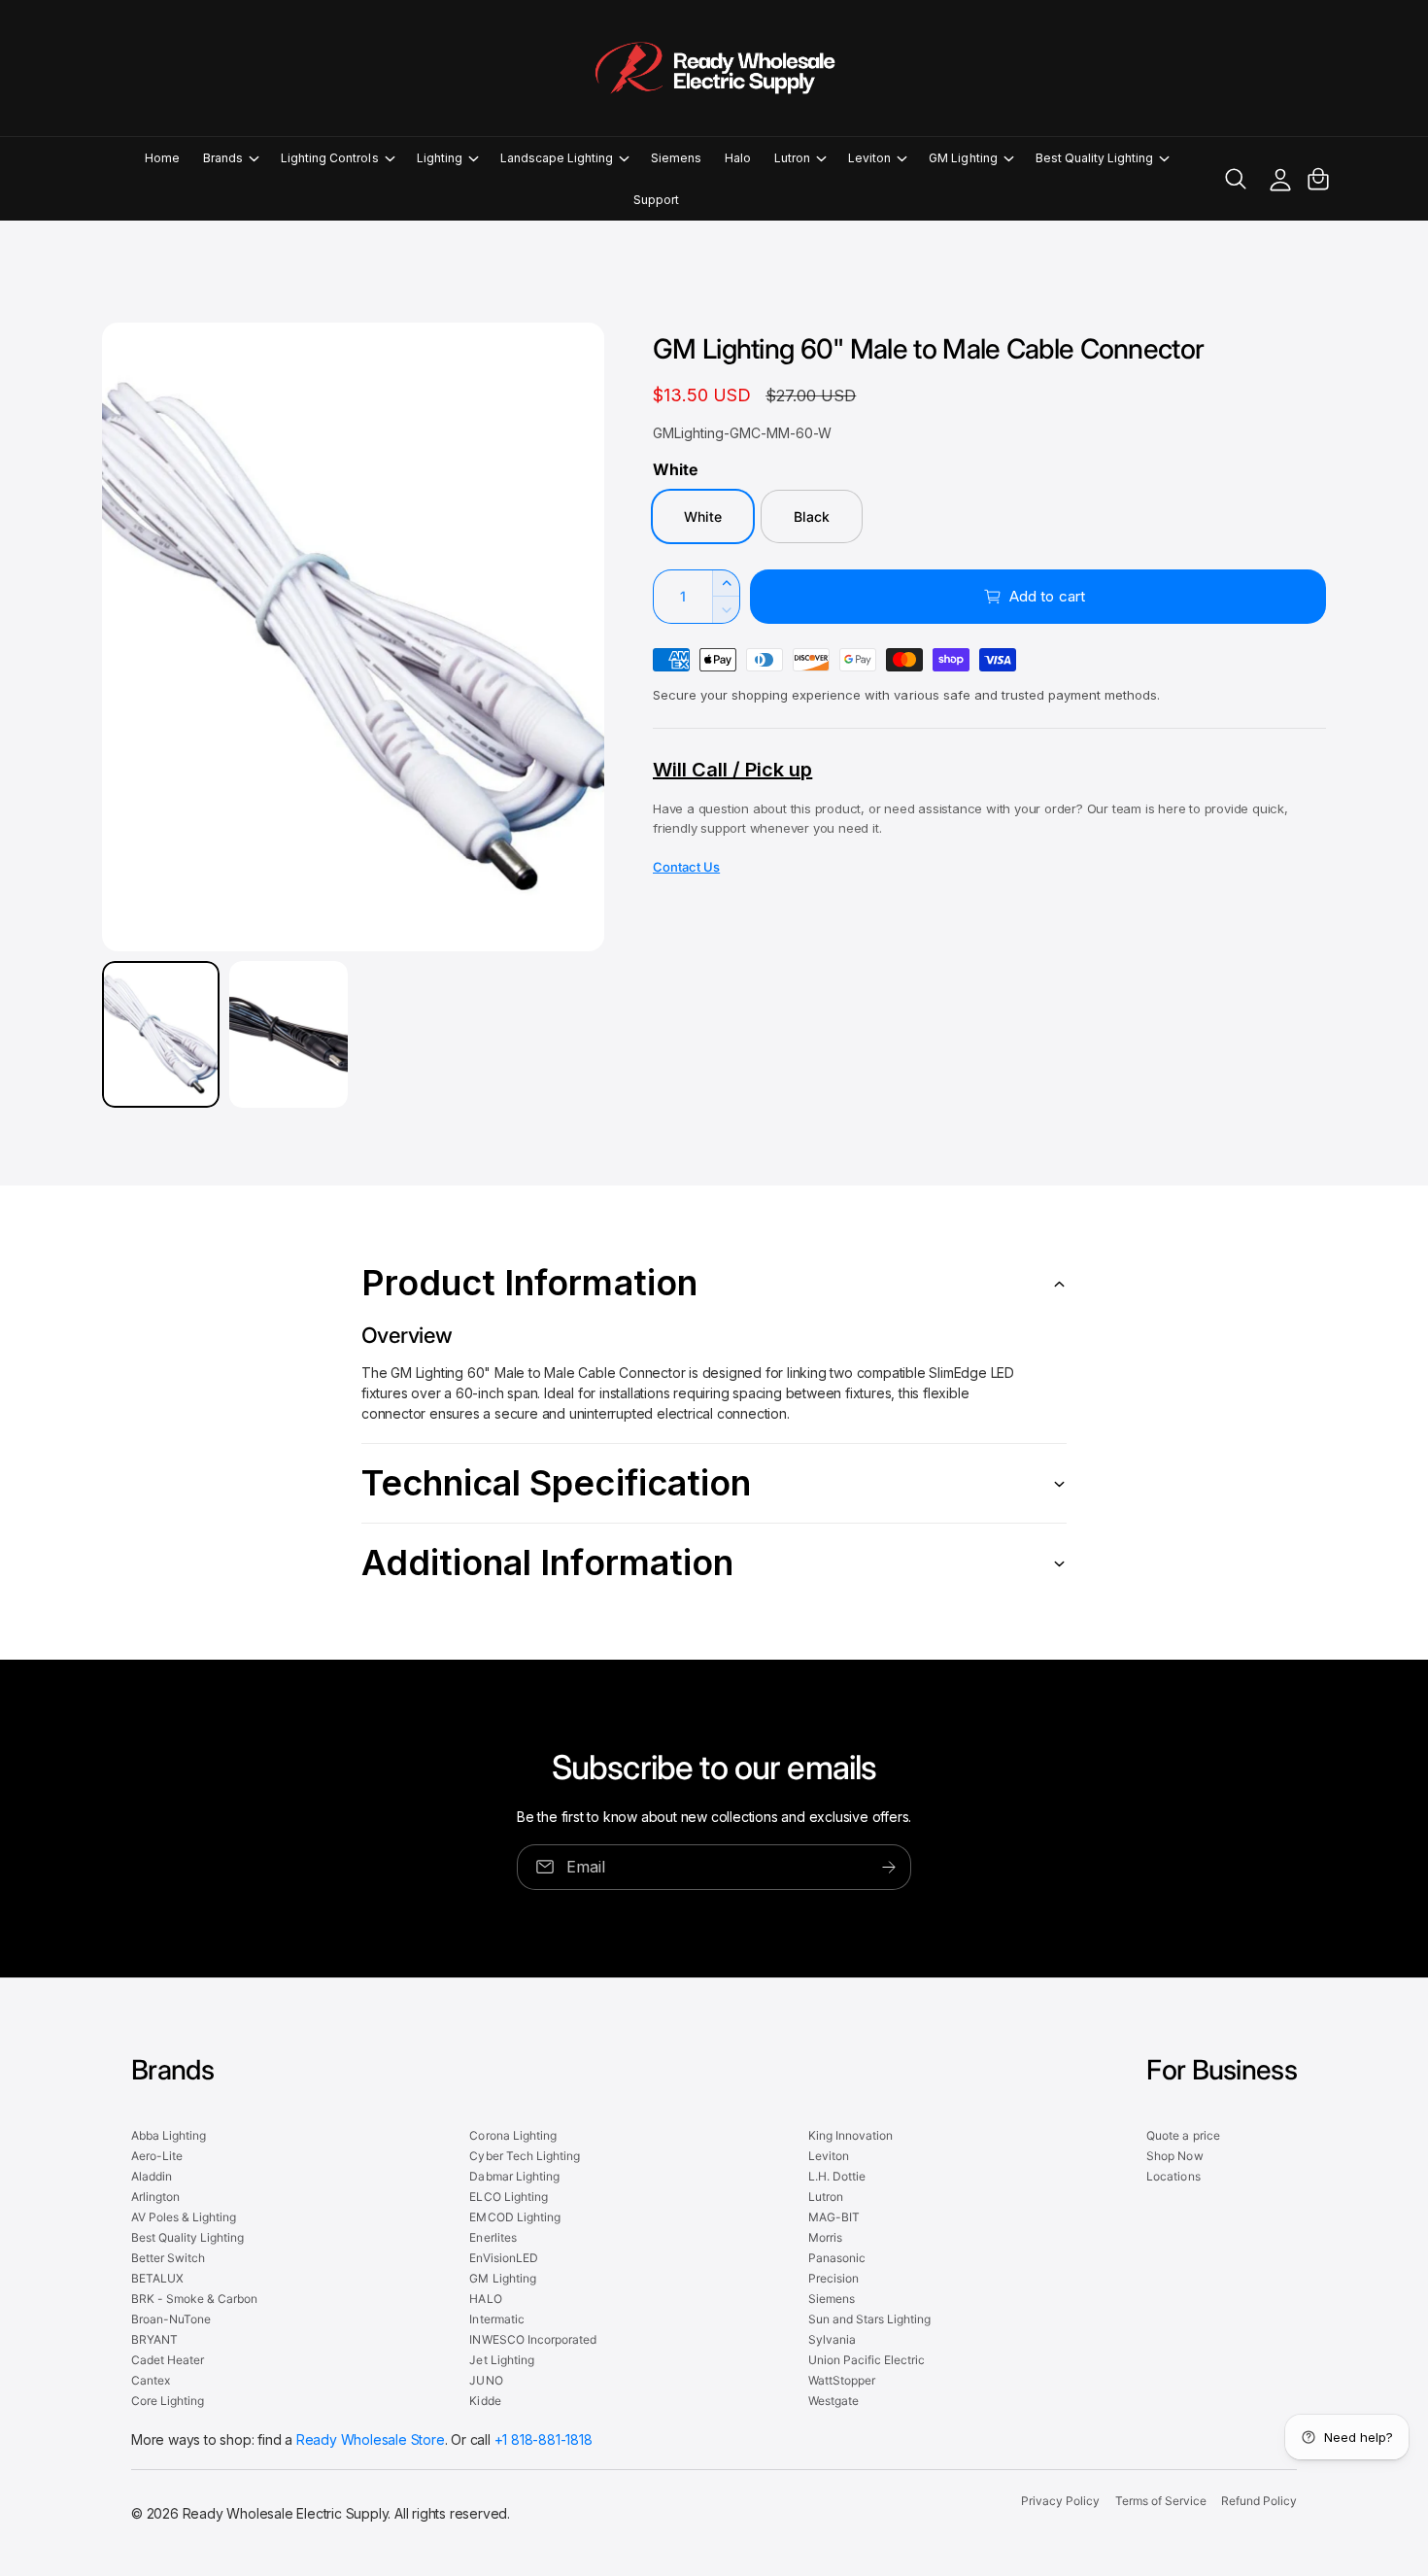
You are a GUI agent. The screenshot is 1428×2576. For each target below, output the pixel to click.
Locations (1173, 2176)
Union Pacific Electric (867, 2360)
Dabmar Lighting (514, 2176)
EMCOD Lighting (514, 2217)
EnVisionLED (503, 2258)
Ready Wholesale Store (371, 2439)
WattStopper (842, 2380)
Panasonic (837, 2258)
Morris (825, 2237)
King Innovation (850, 2135)
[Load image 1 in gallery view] (161, 1035)
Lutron (792, 158)
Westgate (833, 2401)
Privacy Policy (1060, 2501)
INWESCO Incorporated (532, 2339)
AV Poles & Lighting (184, 2217)
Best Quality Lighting (1094, 158)
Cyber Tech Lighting (524, 2156)
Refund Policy (1259, 2501)
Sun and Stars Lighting (869, 2319)
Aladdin (152, 2176)
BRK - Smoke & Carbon (194, 2299)
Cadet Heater (168, 2360)
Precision (833, 2278)
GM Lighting (963, 158)
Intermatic (496, 2319)
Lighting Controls (329, 158)
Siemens (832, 2299)
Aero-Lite (157, 2156)
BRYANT (154, 2339)
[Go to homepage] (714, 68)
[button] (230, 158)
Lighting (440, 158)
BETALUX (157, 2278)
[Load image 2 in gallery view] (288, 1035)
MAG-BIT (834, 2217)
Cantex (151, 2380)
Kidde (485, 2401)
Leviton (869, 158)
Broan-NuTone (171, 2319)
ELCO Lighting (508, 2197)
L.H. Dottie (837, 2176)
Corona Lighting (512, 2135)
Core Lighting (168, 2401)
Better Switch (168, 2258)
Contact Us (686, 867)
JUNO (486, 2380)
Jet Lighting (501, 2360)
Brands (223, 158)
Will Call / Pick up (732, 770)
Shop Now (1174, 2156)
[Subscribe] (889, 1867)
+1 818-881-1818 (544, 2439)
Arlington (155, 2197)
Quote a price (1183, 2135)
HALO (485, 2299)
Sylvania (832, 2339)
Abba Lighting (169, 2135)
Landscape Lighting (557, 158)
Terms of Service (1161, 2501)
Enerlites (493, 2237)
